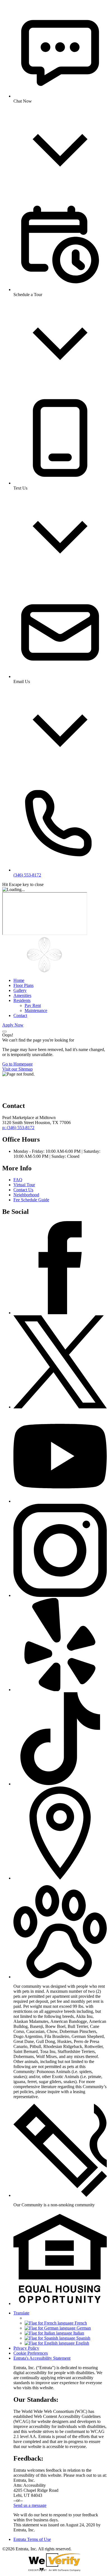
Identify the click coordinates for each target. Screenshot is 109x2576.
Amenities (22, 995)
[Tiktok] (60, 1784)
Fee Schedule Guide (31, 1200)
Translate (21, 2313)
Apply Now (13, 1025)
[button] (60, 1977)
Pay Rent (33, 1005)
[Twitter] (60, 1407)
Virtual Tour (24, 1185)
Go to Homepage (17, 1064)
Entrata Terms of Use (32, 2539)
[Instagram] (60, 1595)
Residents (22, 1000)
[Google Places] (60, 1878)
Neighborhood (26, 1195)
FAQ (18, 1180)
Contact (20, 1015)
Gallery (20, 990)
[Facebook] (60, 1313)
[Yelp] (60, 1690)
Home (19, 980)
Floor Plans (23, 985)
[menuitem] (60, 980)
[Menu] (4, 1032)
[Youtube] (60, 1501)
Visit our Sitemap (17, 1069)
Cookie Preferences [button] (31, 2353)
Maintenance (36, 1010)
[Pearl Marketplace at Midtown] (30, 1094)
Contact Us (23, 1190)
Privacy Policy (26, 2348)
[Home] (44, 971)
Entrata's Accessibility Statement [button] (42, 2358)
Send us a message (30, 2505)
